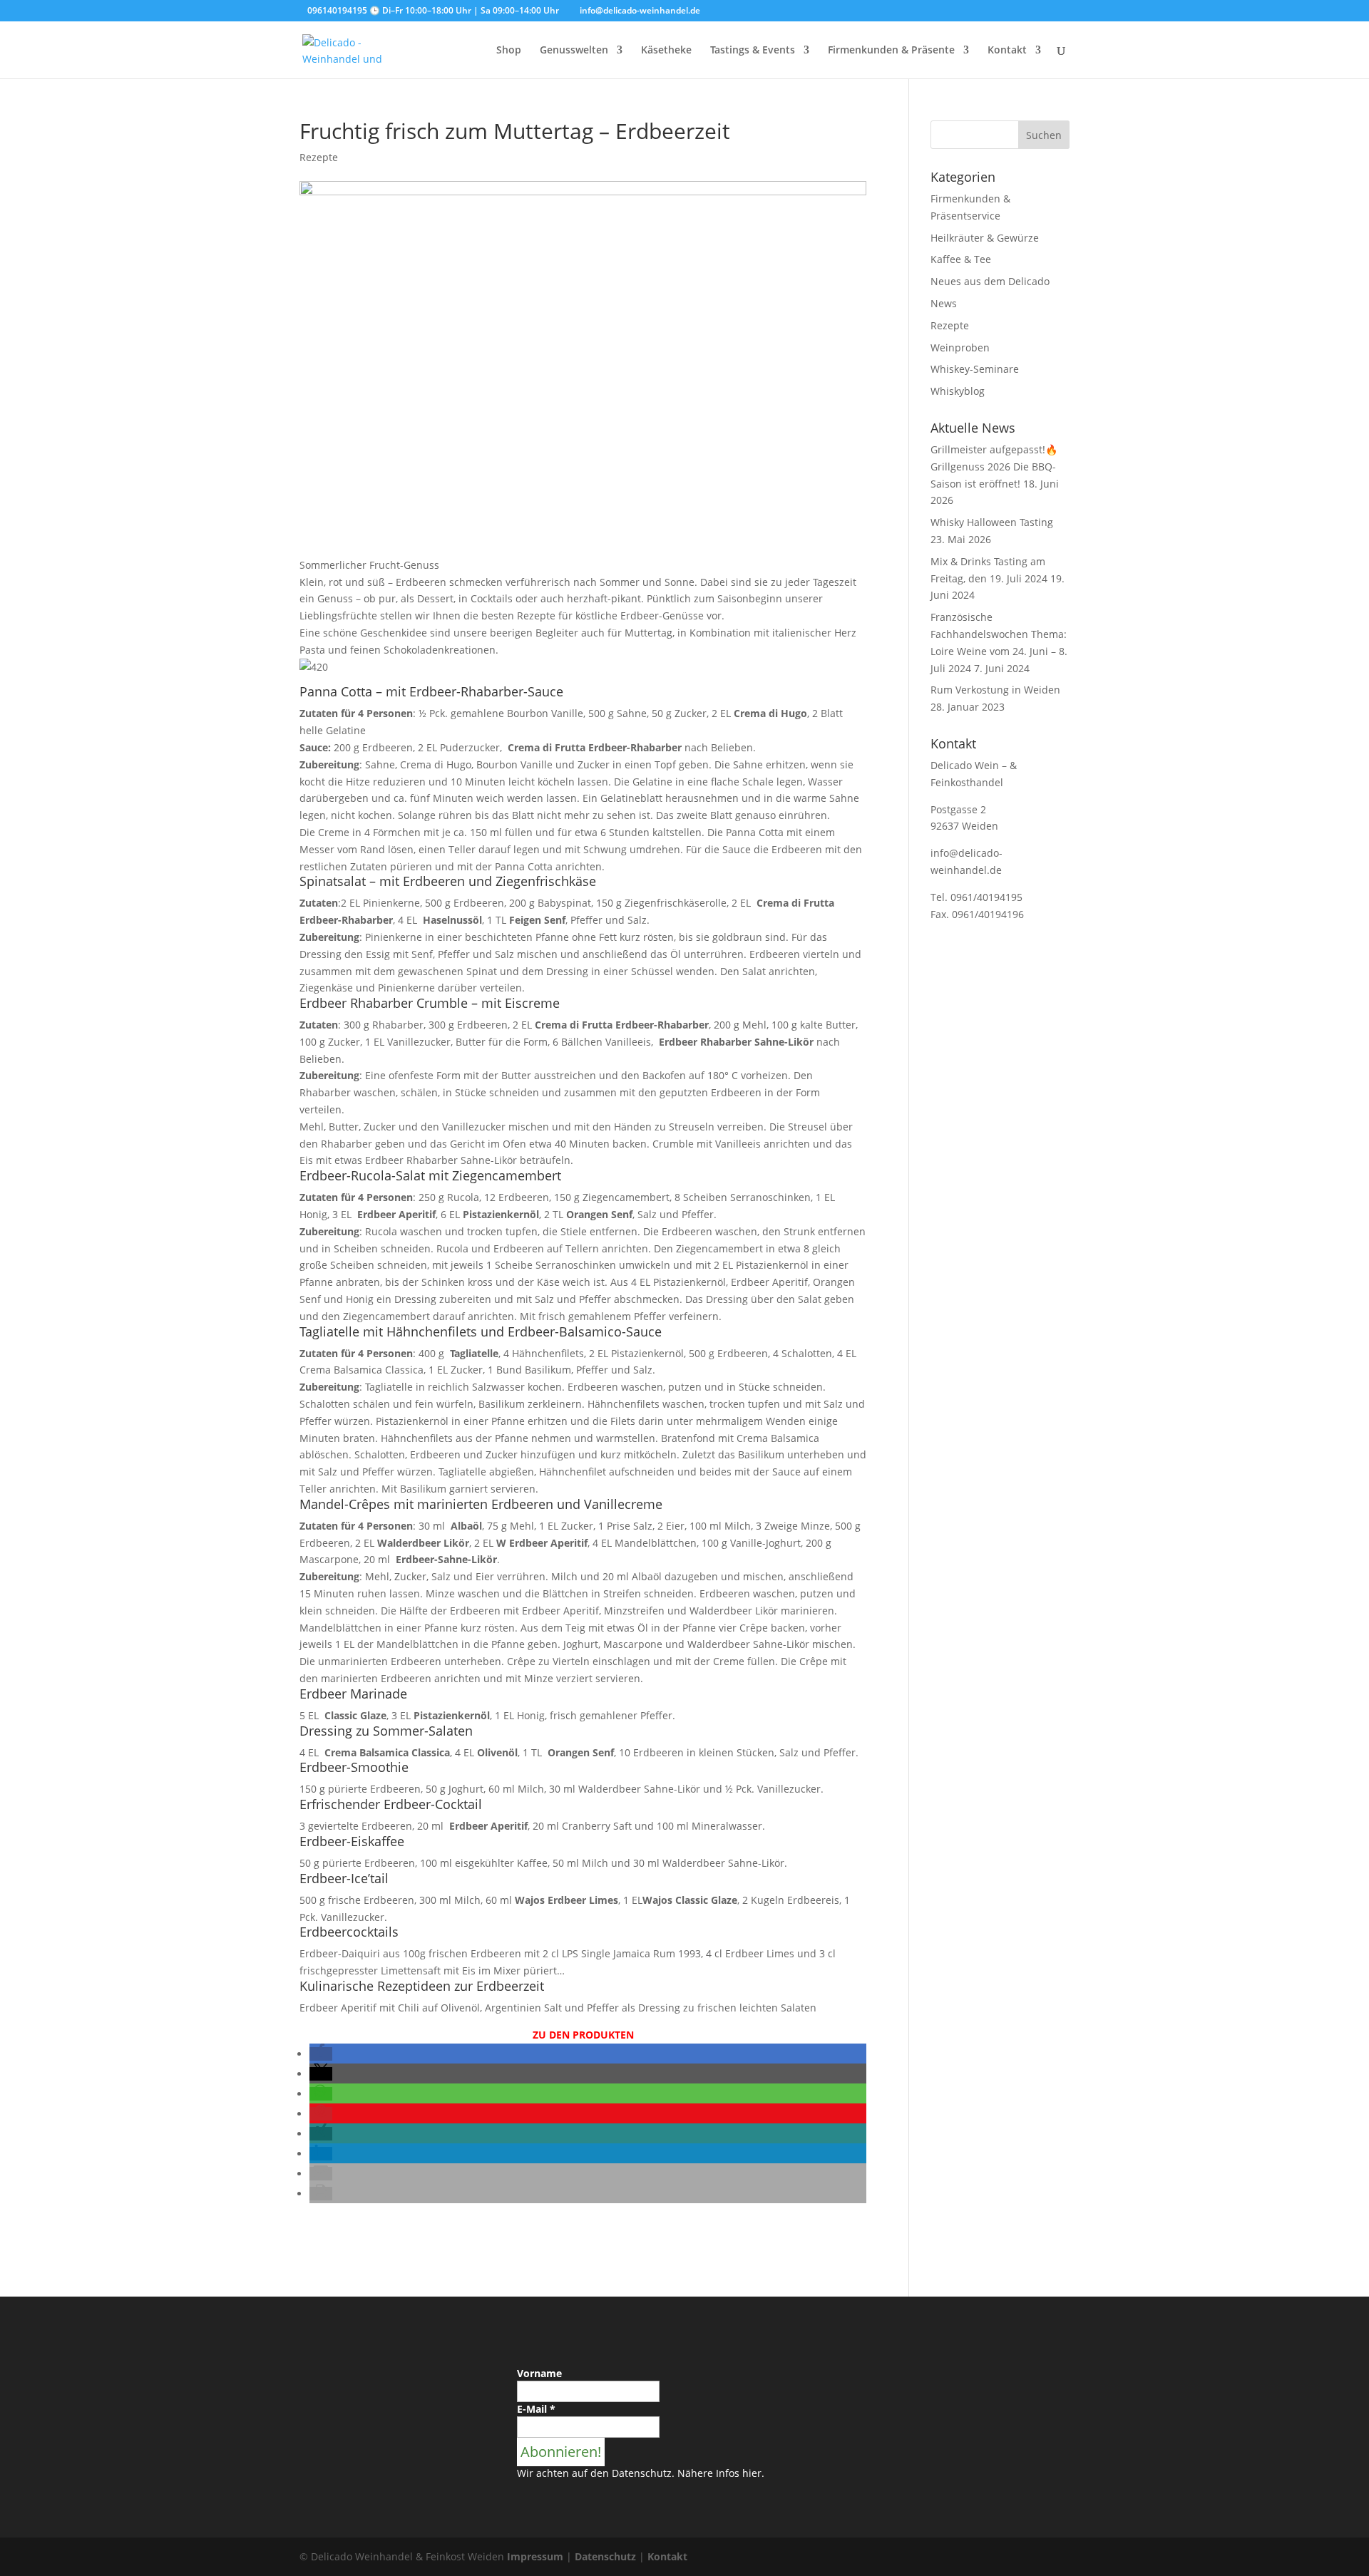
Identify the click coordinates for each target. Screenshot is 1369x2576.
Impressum (535, 2556)
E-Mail (536, 2409)
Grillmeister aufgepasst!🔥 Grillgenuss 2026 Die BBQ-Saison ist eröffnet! (994, 467)
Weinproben (960, 347)
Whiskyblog (958, 391)
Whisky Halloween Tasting (992, 522)
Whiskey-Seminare (975, 369)
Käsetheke (666, 51)
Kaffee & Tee (961, 259)
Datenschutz (605, 2556)
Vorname (539, 2373)
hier (752, 2473)
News (944, 303)
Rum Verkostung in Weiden (995, 690)
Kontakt (1007, 51)
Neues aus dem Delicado (990, 281)
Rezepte (319, 157)
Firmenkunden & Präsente (891, 51)
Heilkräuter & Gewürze (985, 238)
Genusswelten (574, 51)
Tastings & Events (753, 51)
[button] (321, 2054)
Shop (509, 51)
